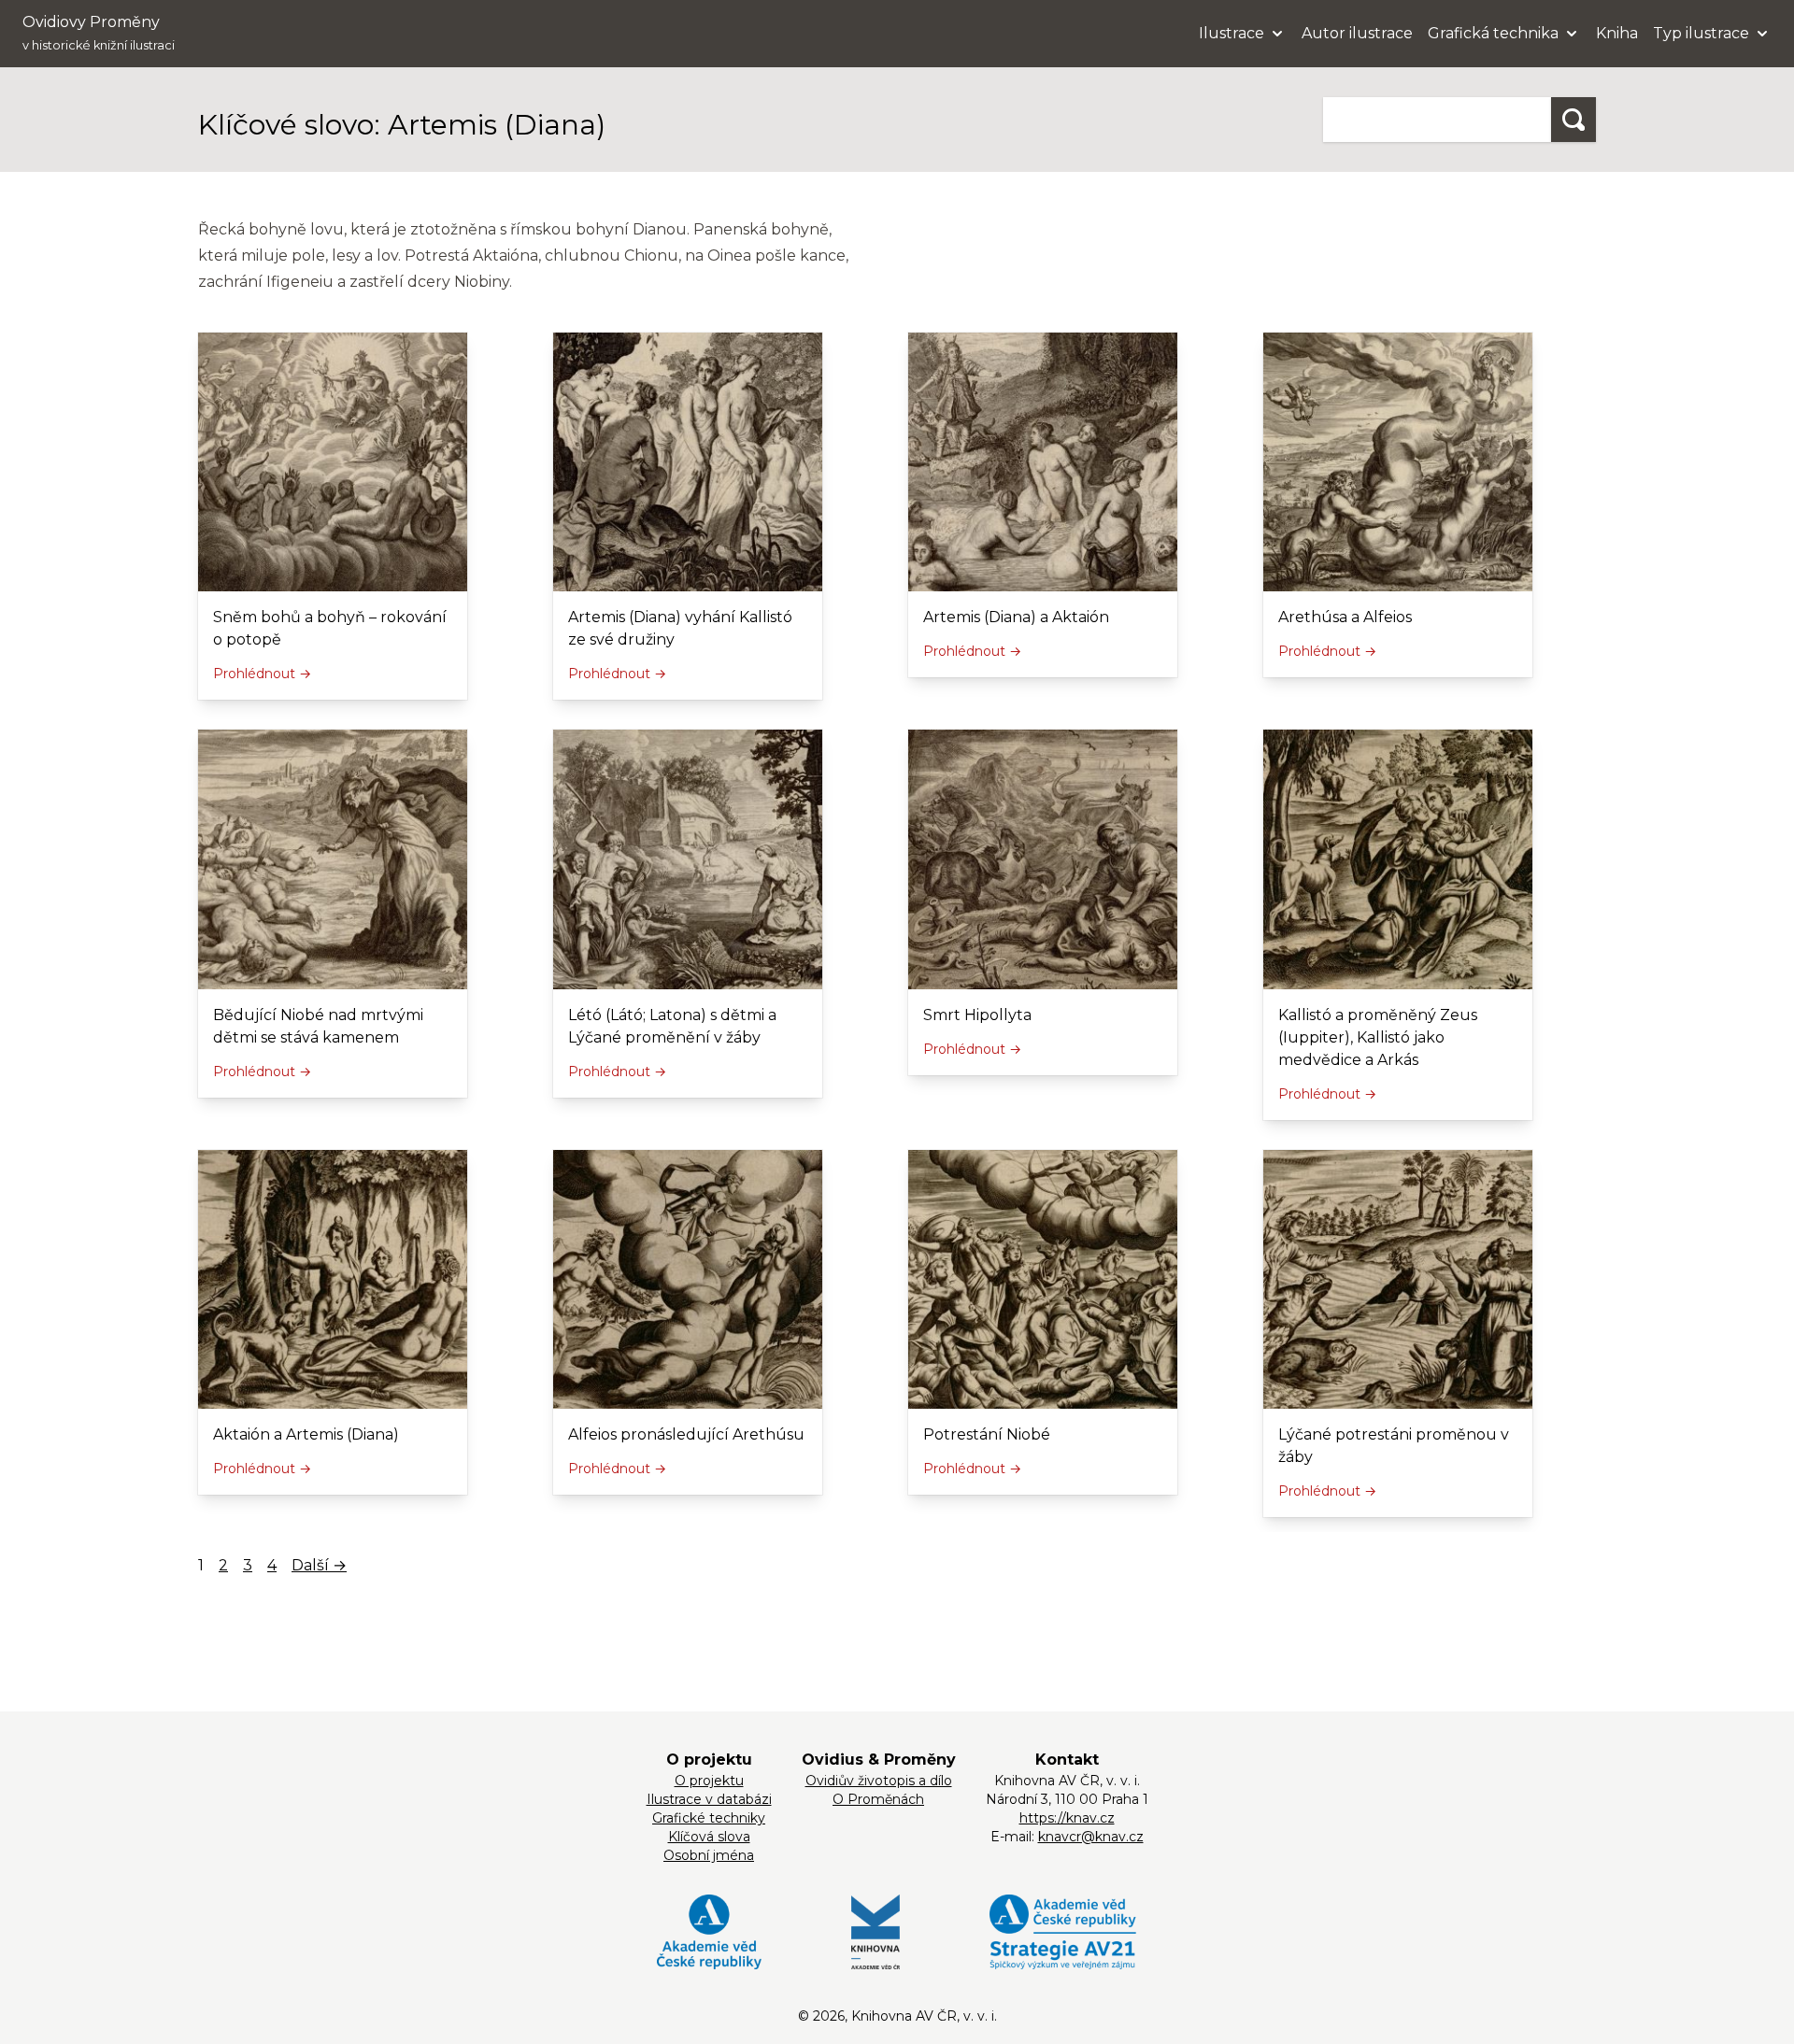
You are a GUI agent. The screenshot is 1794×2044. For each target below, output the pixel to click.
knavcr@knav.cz (1091, 1837)
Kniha (1617, 33)
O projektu (709, 1781)
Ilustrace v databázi (709, 1799)
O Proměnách (878, 1799)
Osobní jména (709, 1855)
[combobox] (1437, 120)
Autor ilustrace (1357, 33)
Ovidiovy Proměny (99, 33)
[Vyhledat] (1573, 120)
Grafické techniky (709, 1818)
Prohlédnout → (262, 674)
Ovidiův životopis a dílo (879, 1781)
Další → (319, 1565)
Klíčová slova (709, 1837)
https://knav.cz (1067, 1818)
